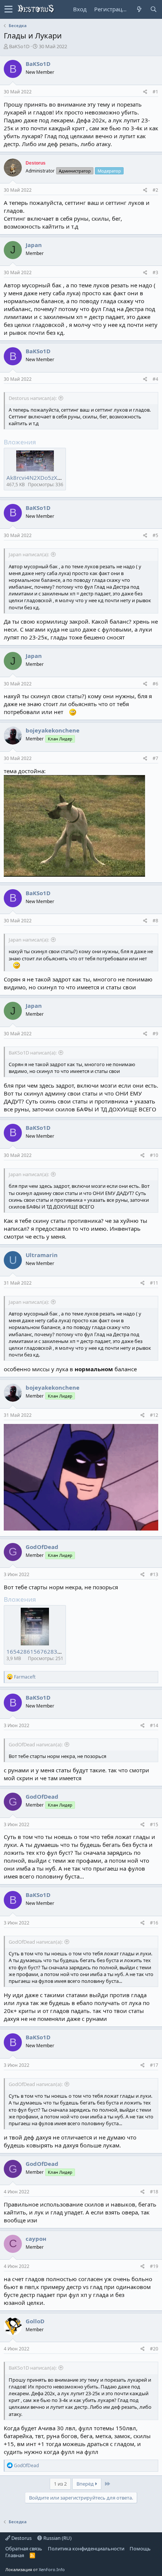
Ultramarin (42, 1255)
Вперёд (86, 2484)
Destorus (21, 2538)
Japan (34, 245)
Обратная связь (24, 2549)
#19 (154, 2266)
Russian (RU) (57, 2538)
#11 (154, 1283)
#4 (155, 379)
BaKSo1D (19, 46)
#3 (155, 272)
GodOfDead (42, 1547)
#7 (155, 758)
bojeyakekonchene (53, 730)
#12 (154, 1415)
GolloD (35, 2321)
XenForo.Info (52, 2569)
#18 (154, 2192)
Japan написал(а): (29, 554)
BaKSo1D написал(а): (33, 1053)
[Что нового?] (139, 9)
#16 (154, 1923)
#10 (154, 1155)
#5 (155, 535)
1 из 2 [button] (60, 2484)
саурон (36, 2239)
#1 (155, 92)
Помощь (140, 2549)
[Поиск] (153, 9)
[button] (8, 9)
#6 (155, 684)
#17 (154, 2065)
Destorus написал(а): (33, 398)
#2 (155, 190)
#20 (154, 2349)
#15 (154, 1824)
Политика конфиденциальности (86, 2549)
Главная (15, 2555)
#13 (154, 1574)
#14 (154, 1725)
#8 (155, 921)
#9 (155, 1034)
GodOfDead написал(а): (36, 1744)
